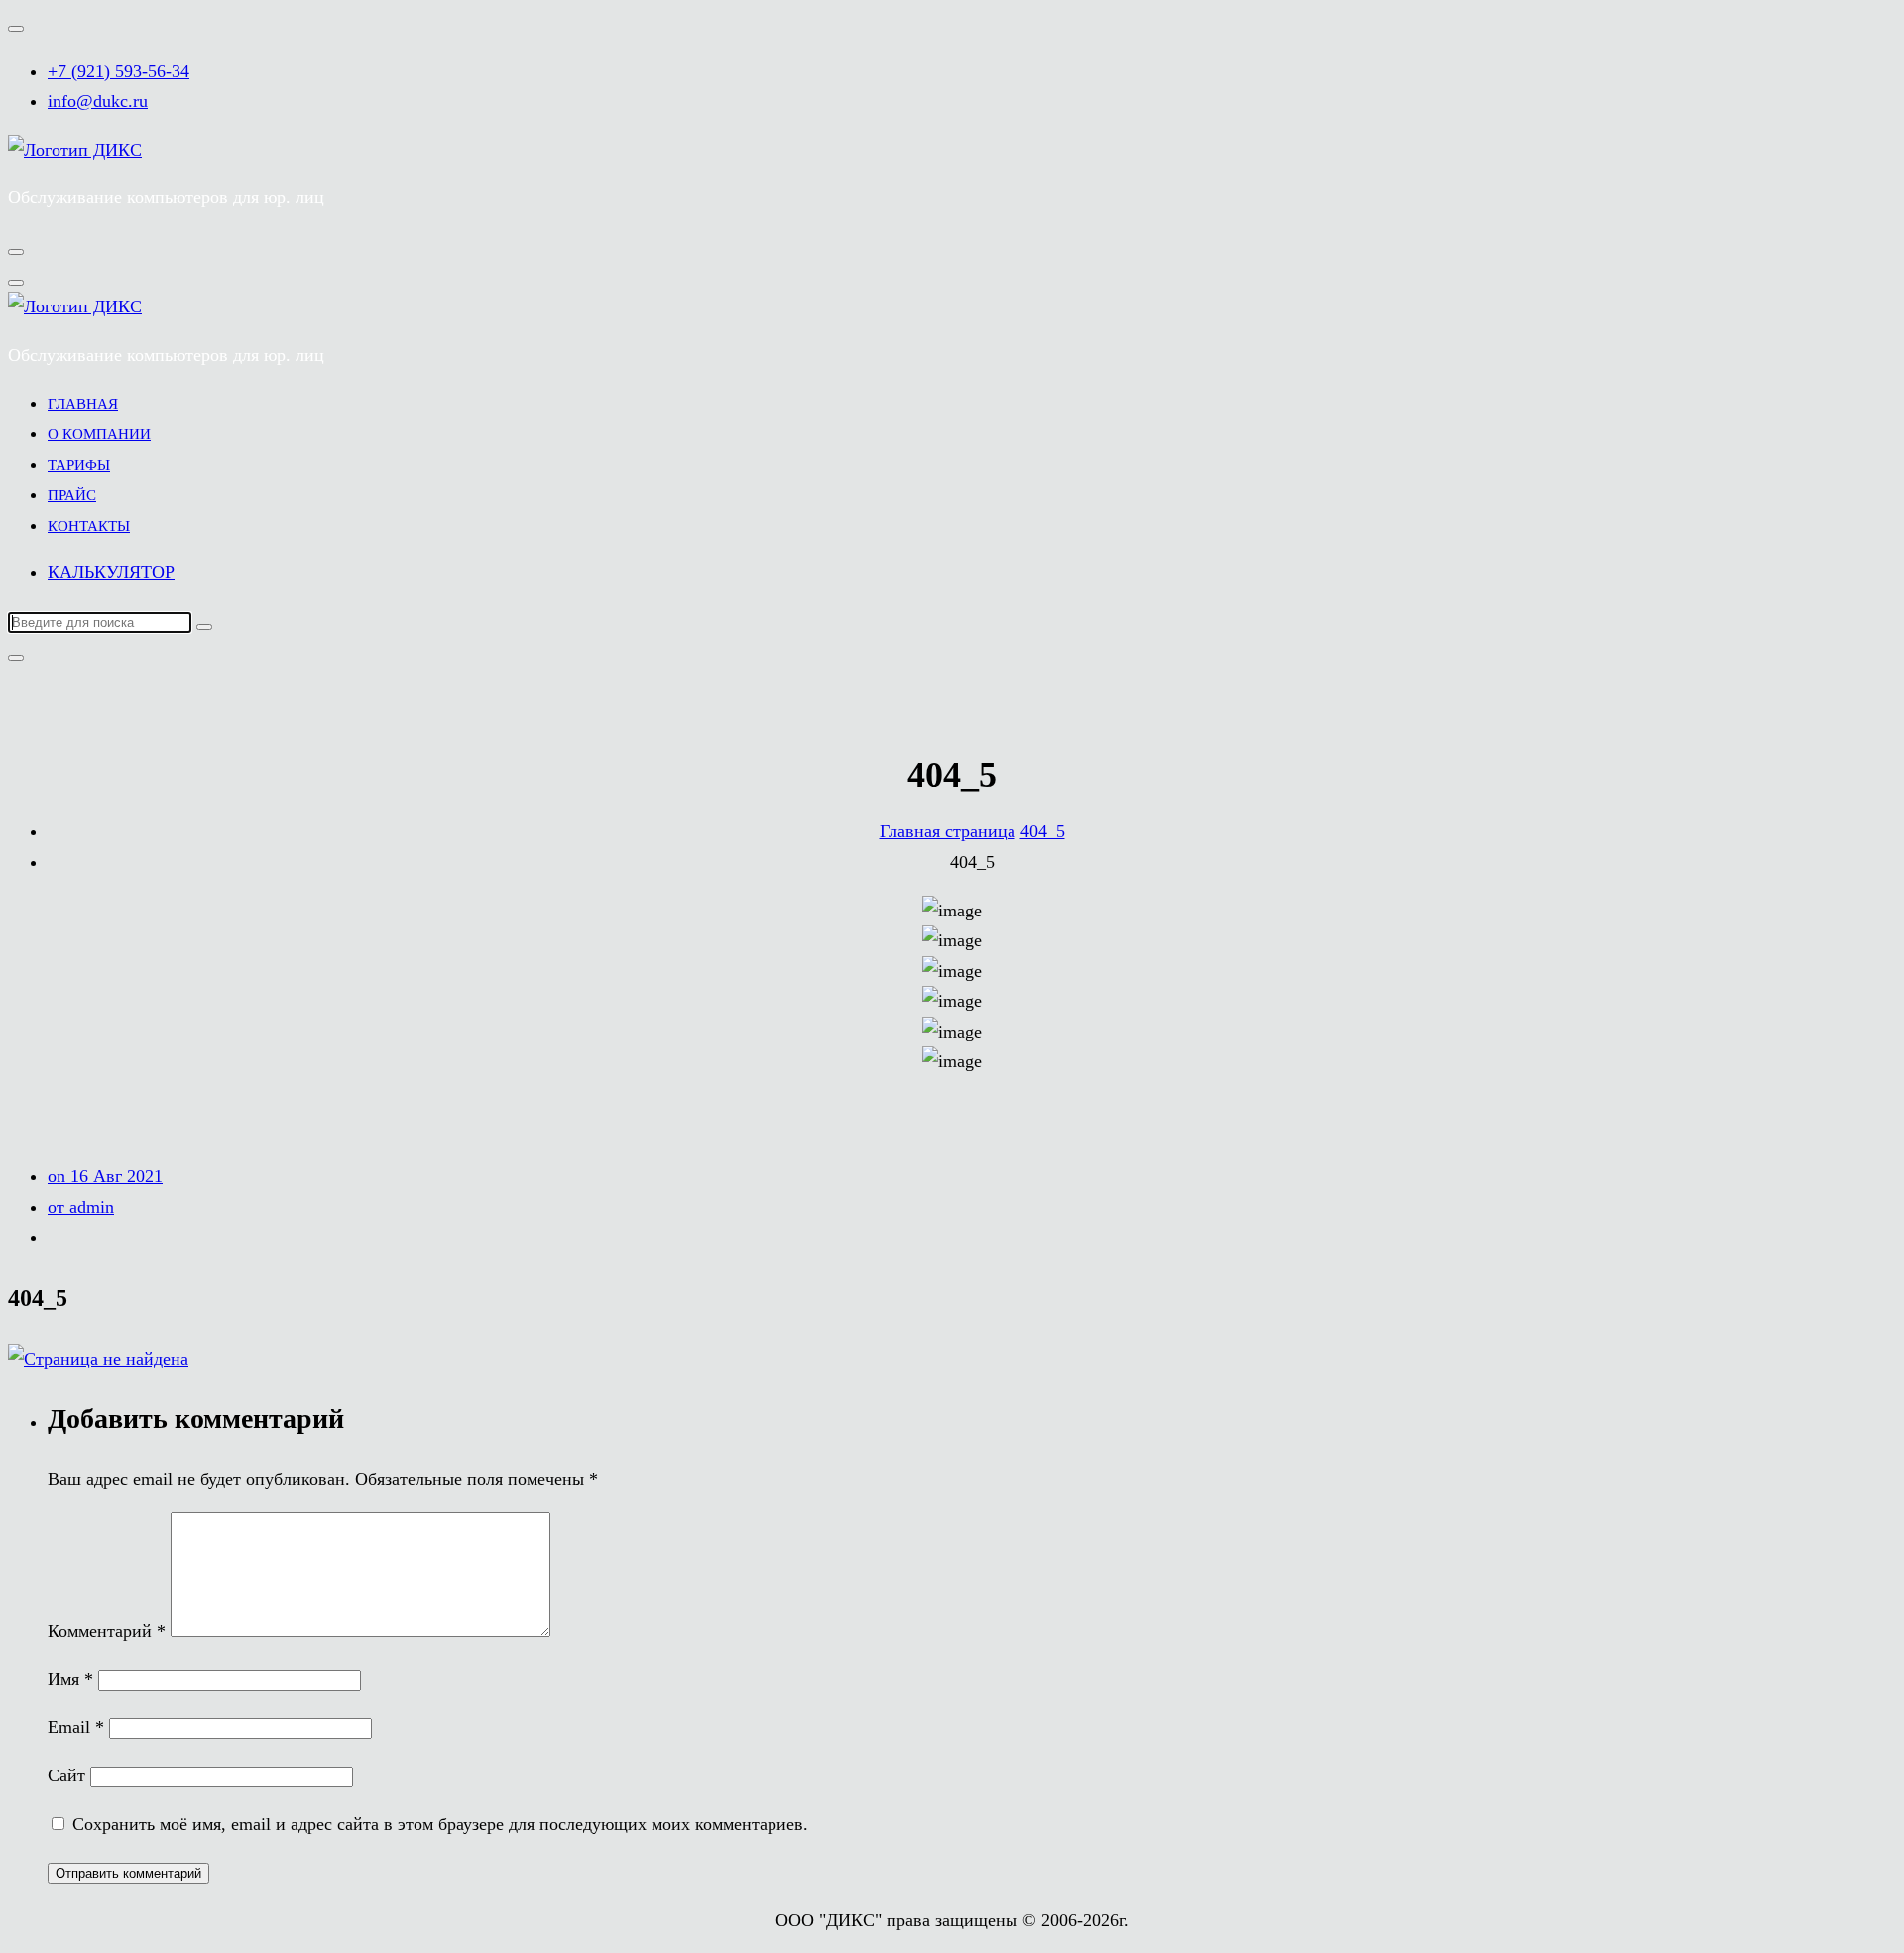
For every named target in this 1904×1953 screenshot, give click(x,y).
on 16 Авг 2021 (105, 1176)
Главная (83, 404)
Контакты (89, 526)
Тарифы (79, 465)
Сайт (66, 1775)
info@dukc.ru (98, 101)
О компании (99, 434)
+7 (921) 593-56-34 (119, 71)
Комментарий (107, 1631)
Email (76, 1727)
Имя (70, 1679)
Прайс (72, 495)
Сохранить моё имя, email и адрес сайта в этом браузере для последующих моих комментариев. (440, 1824)
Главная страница (948, 831)
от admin (81, 1207)
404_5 (1043, 831)
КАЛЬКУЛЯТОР (111, 572)
